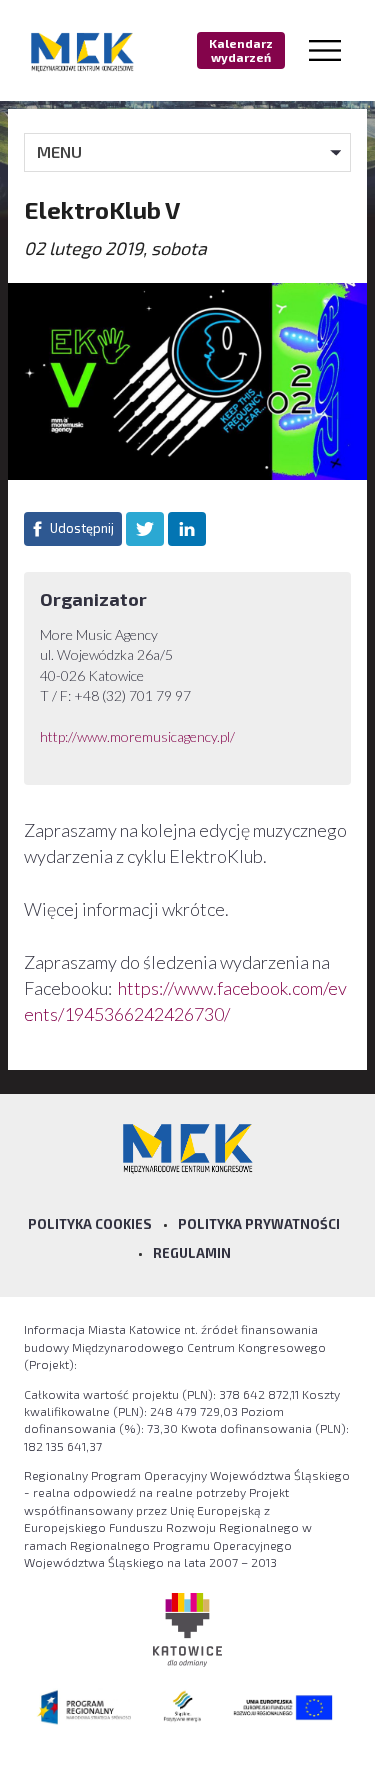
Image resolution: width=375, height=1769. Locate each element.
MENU (59, 151)
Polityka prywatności (259, 1224)
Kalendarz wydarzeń (241, 50)
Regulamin (192, 1253)
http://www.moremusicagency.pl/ (139, 736)
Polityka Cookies (90, 1224)
